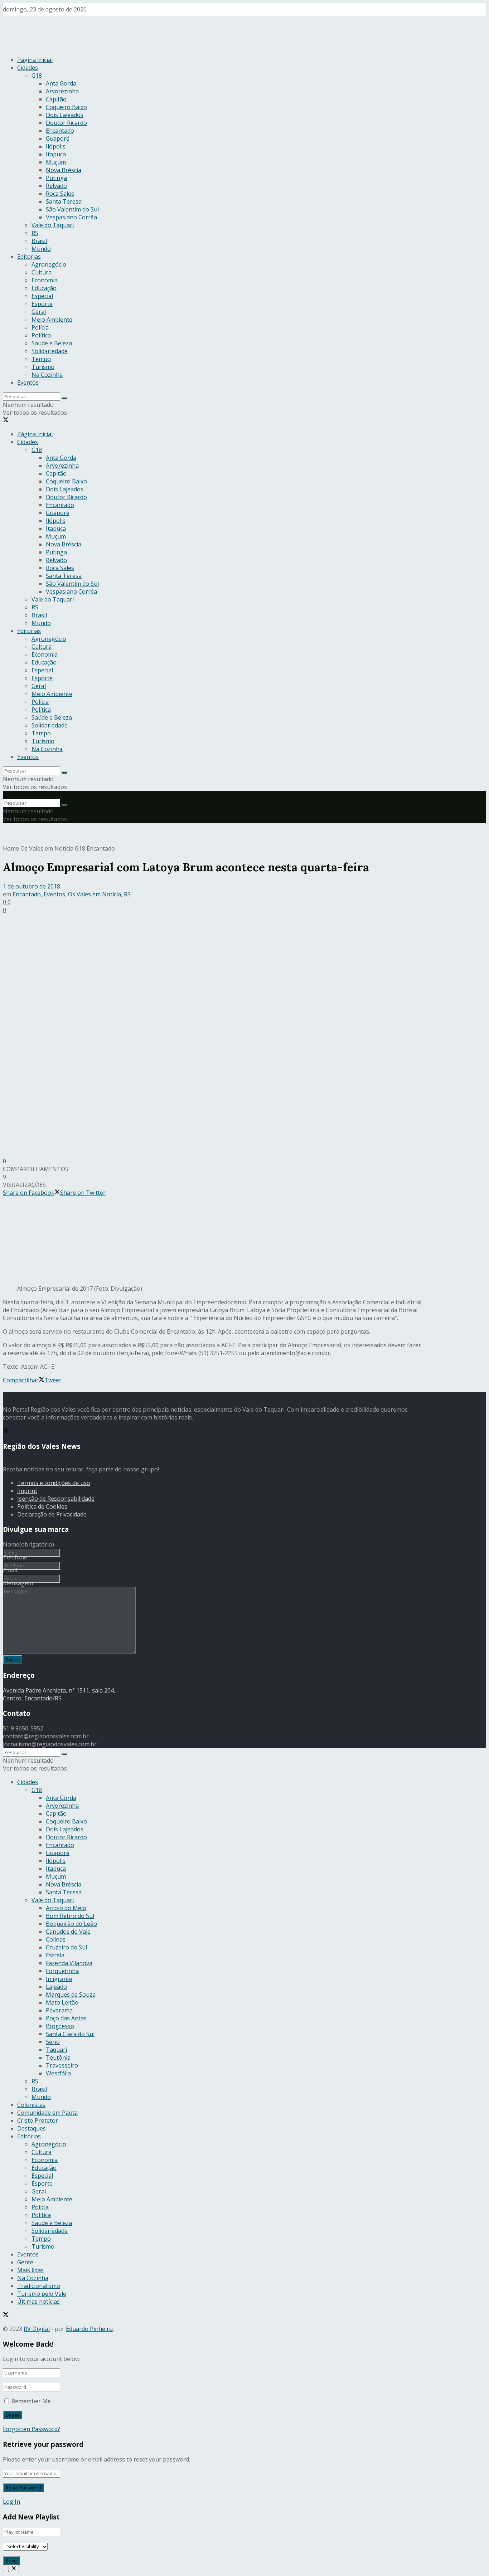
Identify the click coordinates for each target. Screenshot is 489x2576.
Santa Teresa (64, 201)
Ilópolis (56, 146)
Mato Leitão (62, 2002)
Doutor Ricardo (66, 123)
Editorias (29, 257)
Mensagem (18, 1583)
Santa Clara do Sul (70, 2034)
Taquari (56, 2050)
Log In (11, 2502)
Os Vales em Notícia (47, 848)
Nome (28, 1544)
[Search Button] (64, 398)
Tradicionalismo (39, 2286)
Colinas (56, 1939)
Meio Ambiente (52, 320)
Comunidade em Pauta (47, 2113)
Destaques (32, 2128)
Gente (25, 2262)
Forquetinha (62, 1971)
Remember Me (31, 2401)
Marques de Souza (71, 1995)
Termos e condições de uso (54, 1483)
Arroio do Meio (66, 1908)
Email (10, 1570)
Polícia (40, 327)
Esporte (42, 304)
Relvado (56, 186)
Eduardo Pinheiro (89, 2329)
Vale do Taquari (53, 225)
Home (11, 848)
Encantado (60, 131)
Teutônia (58, 2058)
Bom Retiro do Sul (70, 1916)
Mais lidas (30, 2270)
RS (35, 233)
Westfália (58, 2073)
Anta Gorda (61, 83)
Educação (44, 288)
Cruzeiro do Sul (66, 1947)
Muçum (56, 162)
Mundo (41, 249)
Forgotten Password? (32, 2429)
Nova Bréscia (64, 170)
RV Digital (37, 2329)
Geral (39, 312)
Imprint (27, 1491)
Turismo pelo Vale (42, 2294)
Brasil (39, 241)
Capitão (56, 99)
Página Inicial (35, 60)
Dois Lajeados (65, 115)
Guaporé (58, 138)
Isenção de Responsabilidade (56, 1499)
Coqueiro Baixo (66, 107)
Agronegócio (49, 264)
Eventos (28, 383)
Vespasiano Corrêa (71, 217)
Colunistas (31, 2105)
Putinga (56, 178)
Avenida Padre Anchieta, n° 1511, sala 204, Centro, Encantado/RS (59, 1694)
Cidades (28, 68)
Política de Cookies (42, 1506)
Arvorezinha (62, 91)
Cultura (42, 272)
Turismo (43, 367)
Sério (53, 2042)
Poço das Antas (66, 2018)
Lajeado (56, 1987)
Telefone (15, 1557)
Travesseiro (62, 2065)
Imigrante (59, 1979)
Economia (45, 280)
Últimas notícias (38, 2302)
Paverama (59, 2010)
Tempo (41, 359)
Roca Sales (60, 194)
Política (41, 335)
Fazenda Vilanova (69, 1963)
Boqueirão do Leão (71, 1924)
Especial (42, 296)
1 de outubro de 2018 (32, 886)
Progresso (60, 2026)
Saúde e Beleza (52, 343)
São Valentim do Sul (72, 209)
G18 (37, 76)
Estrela (55, 1955)
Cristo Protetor (38, 2120)
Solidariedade (50, 351)
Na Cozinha (47, 375)
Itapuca (56, 154)
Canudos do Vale (68, 1932)
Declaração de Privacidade (52, 1514)
